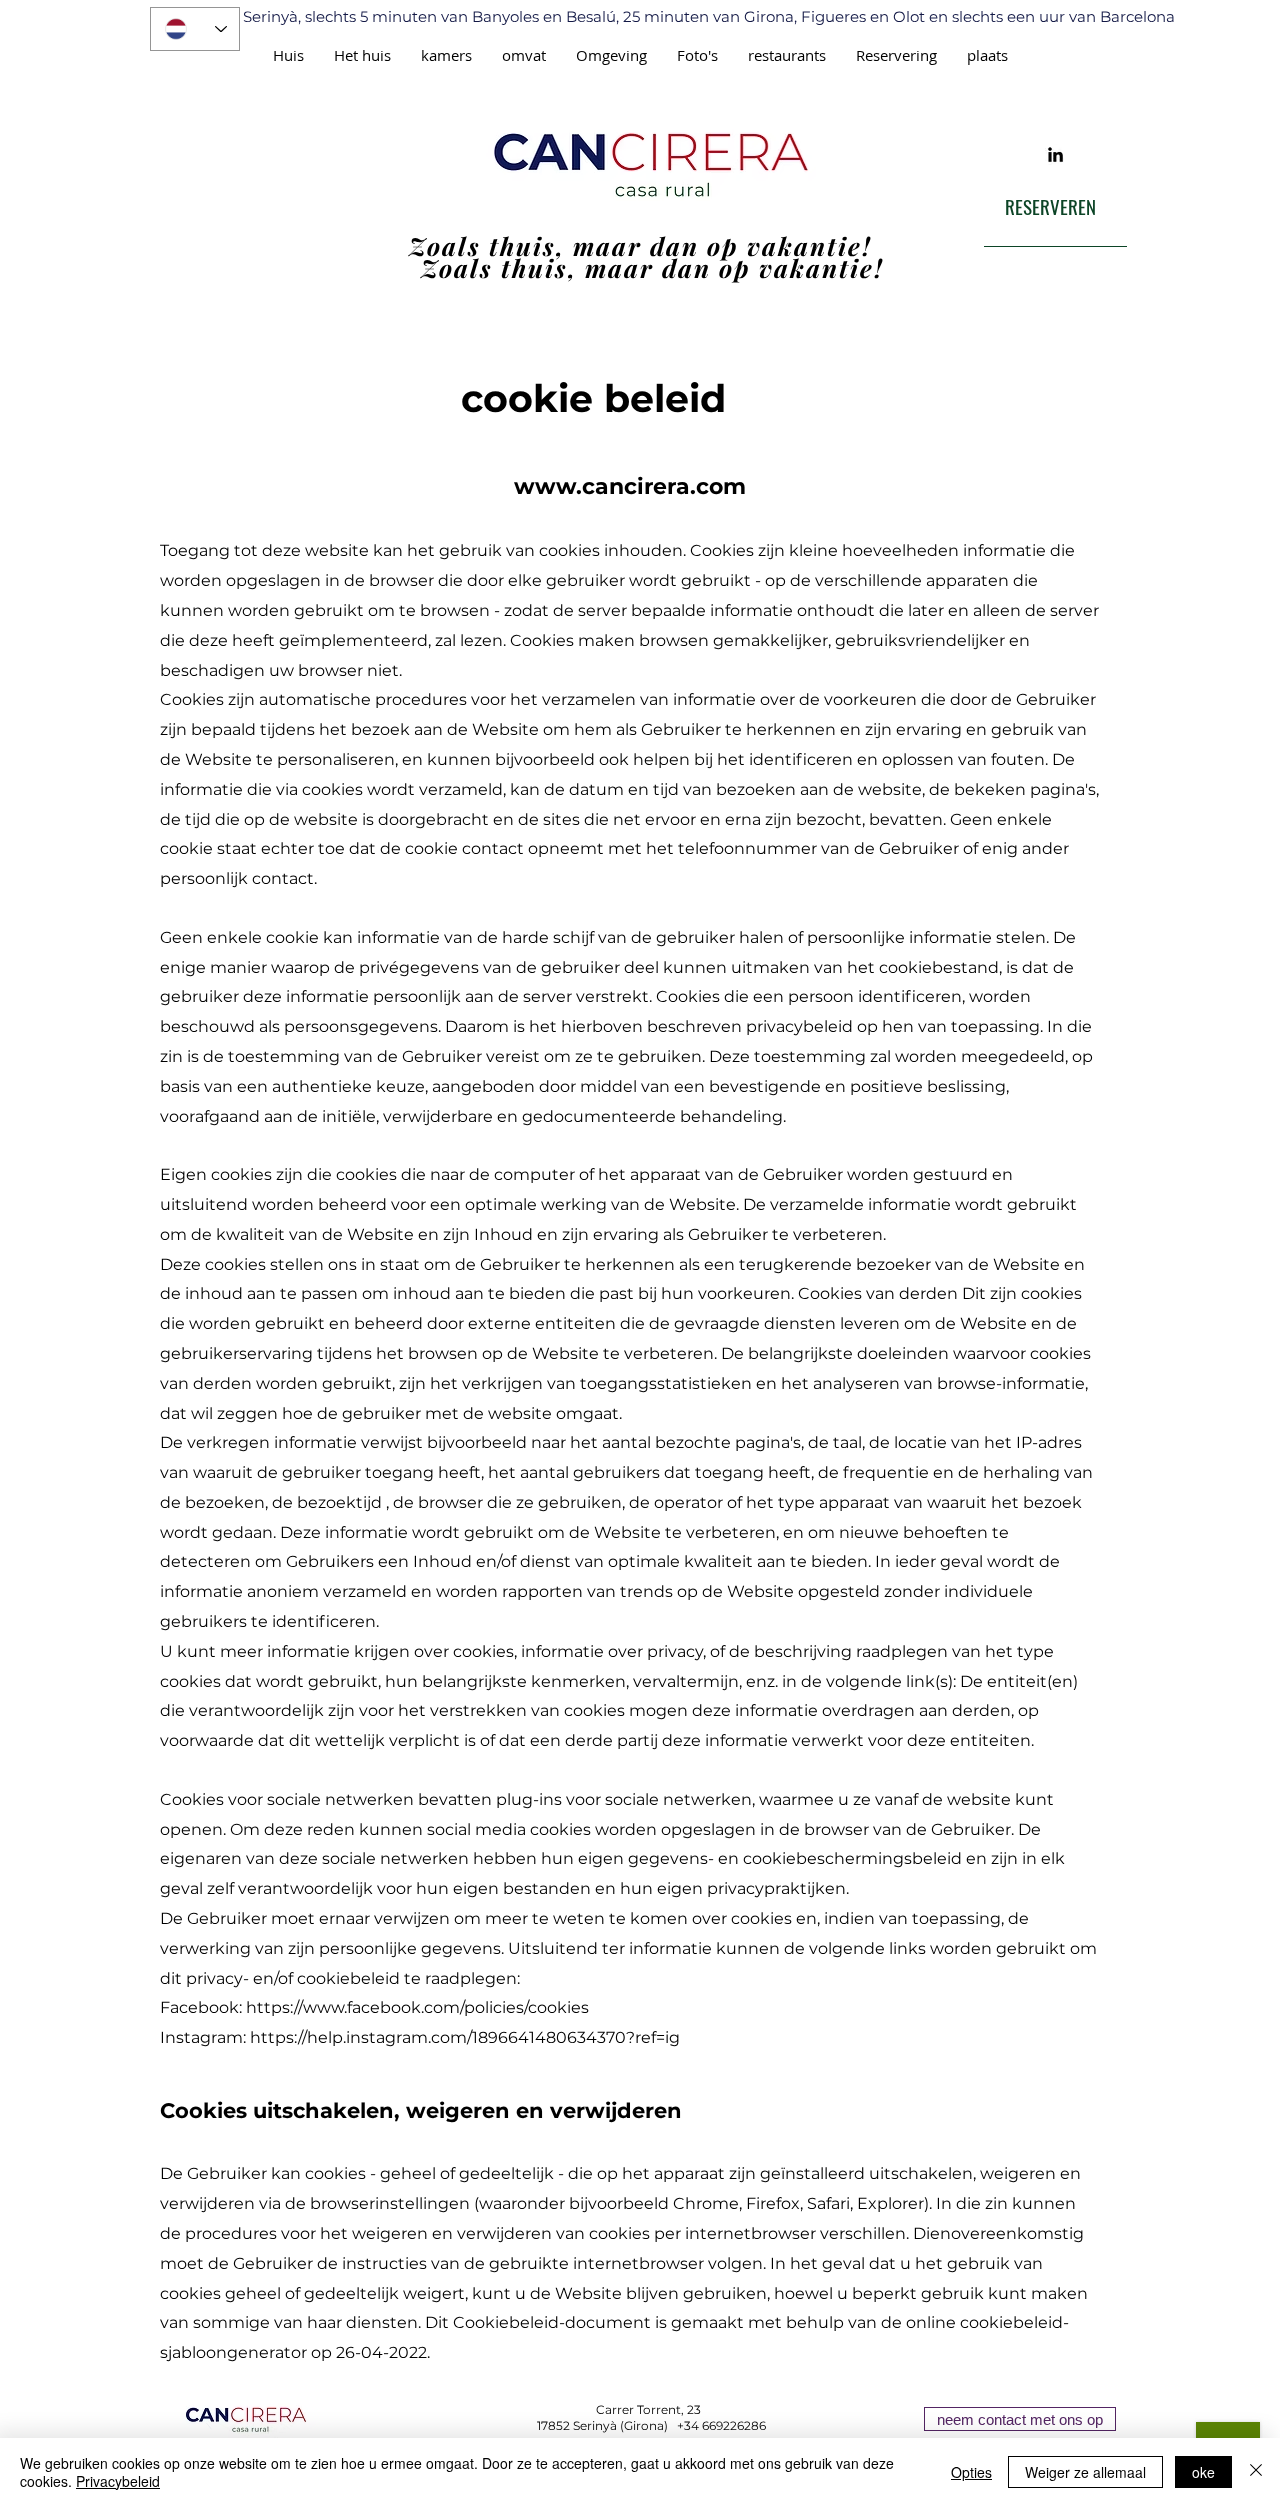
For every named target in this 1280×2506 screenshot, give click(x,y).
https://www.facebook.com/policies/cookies (417, 2007)
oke (1203, 2472)
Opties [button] (971, 2472)
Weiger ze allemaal (1085, 2472)
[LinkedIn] (1055, 154)
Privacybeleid (118, 2481)
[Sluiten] (1256, 2472)
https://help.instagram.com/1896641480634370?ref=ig (465, 2037)
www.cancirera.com (630, 486)
